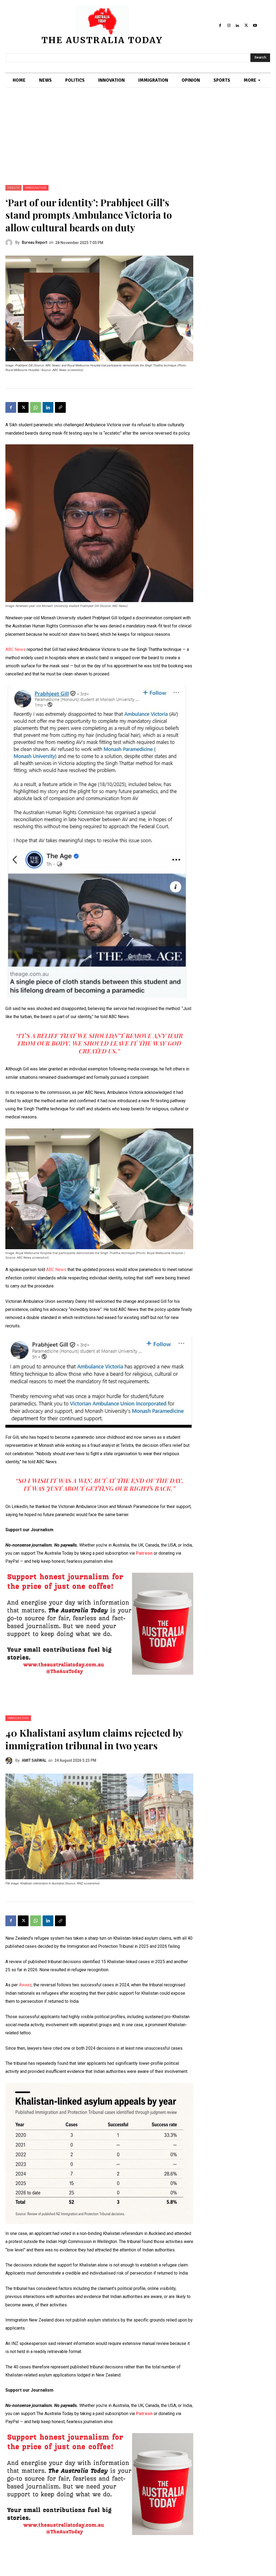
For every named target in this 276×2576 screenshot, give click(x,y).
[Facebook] (220, 25)
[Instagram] (229, 25)
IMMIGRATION (36, 188)
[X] (246, 25)
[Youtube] (255, 25)
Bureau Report (34, 242)
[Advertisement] (138, 145)
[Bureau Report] (10, 243)
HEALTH (13, 188)
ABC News (15, 649)
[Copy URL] (60, 407)
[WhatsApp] (36, 407)
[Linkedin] (237, 25)
